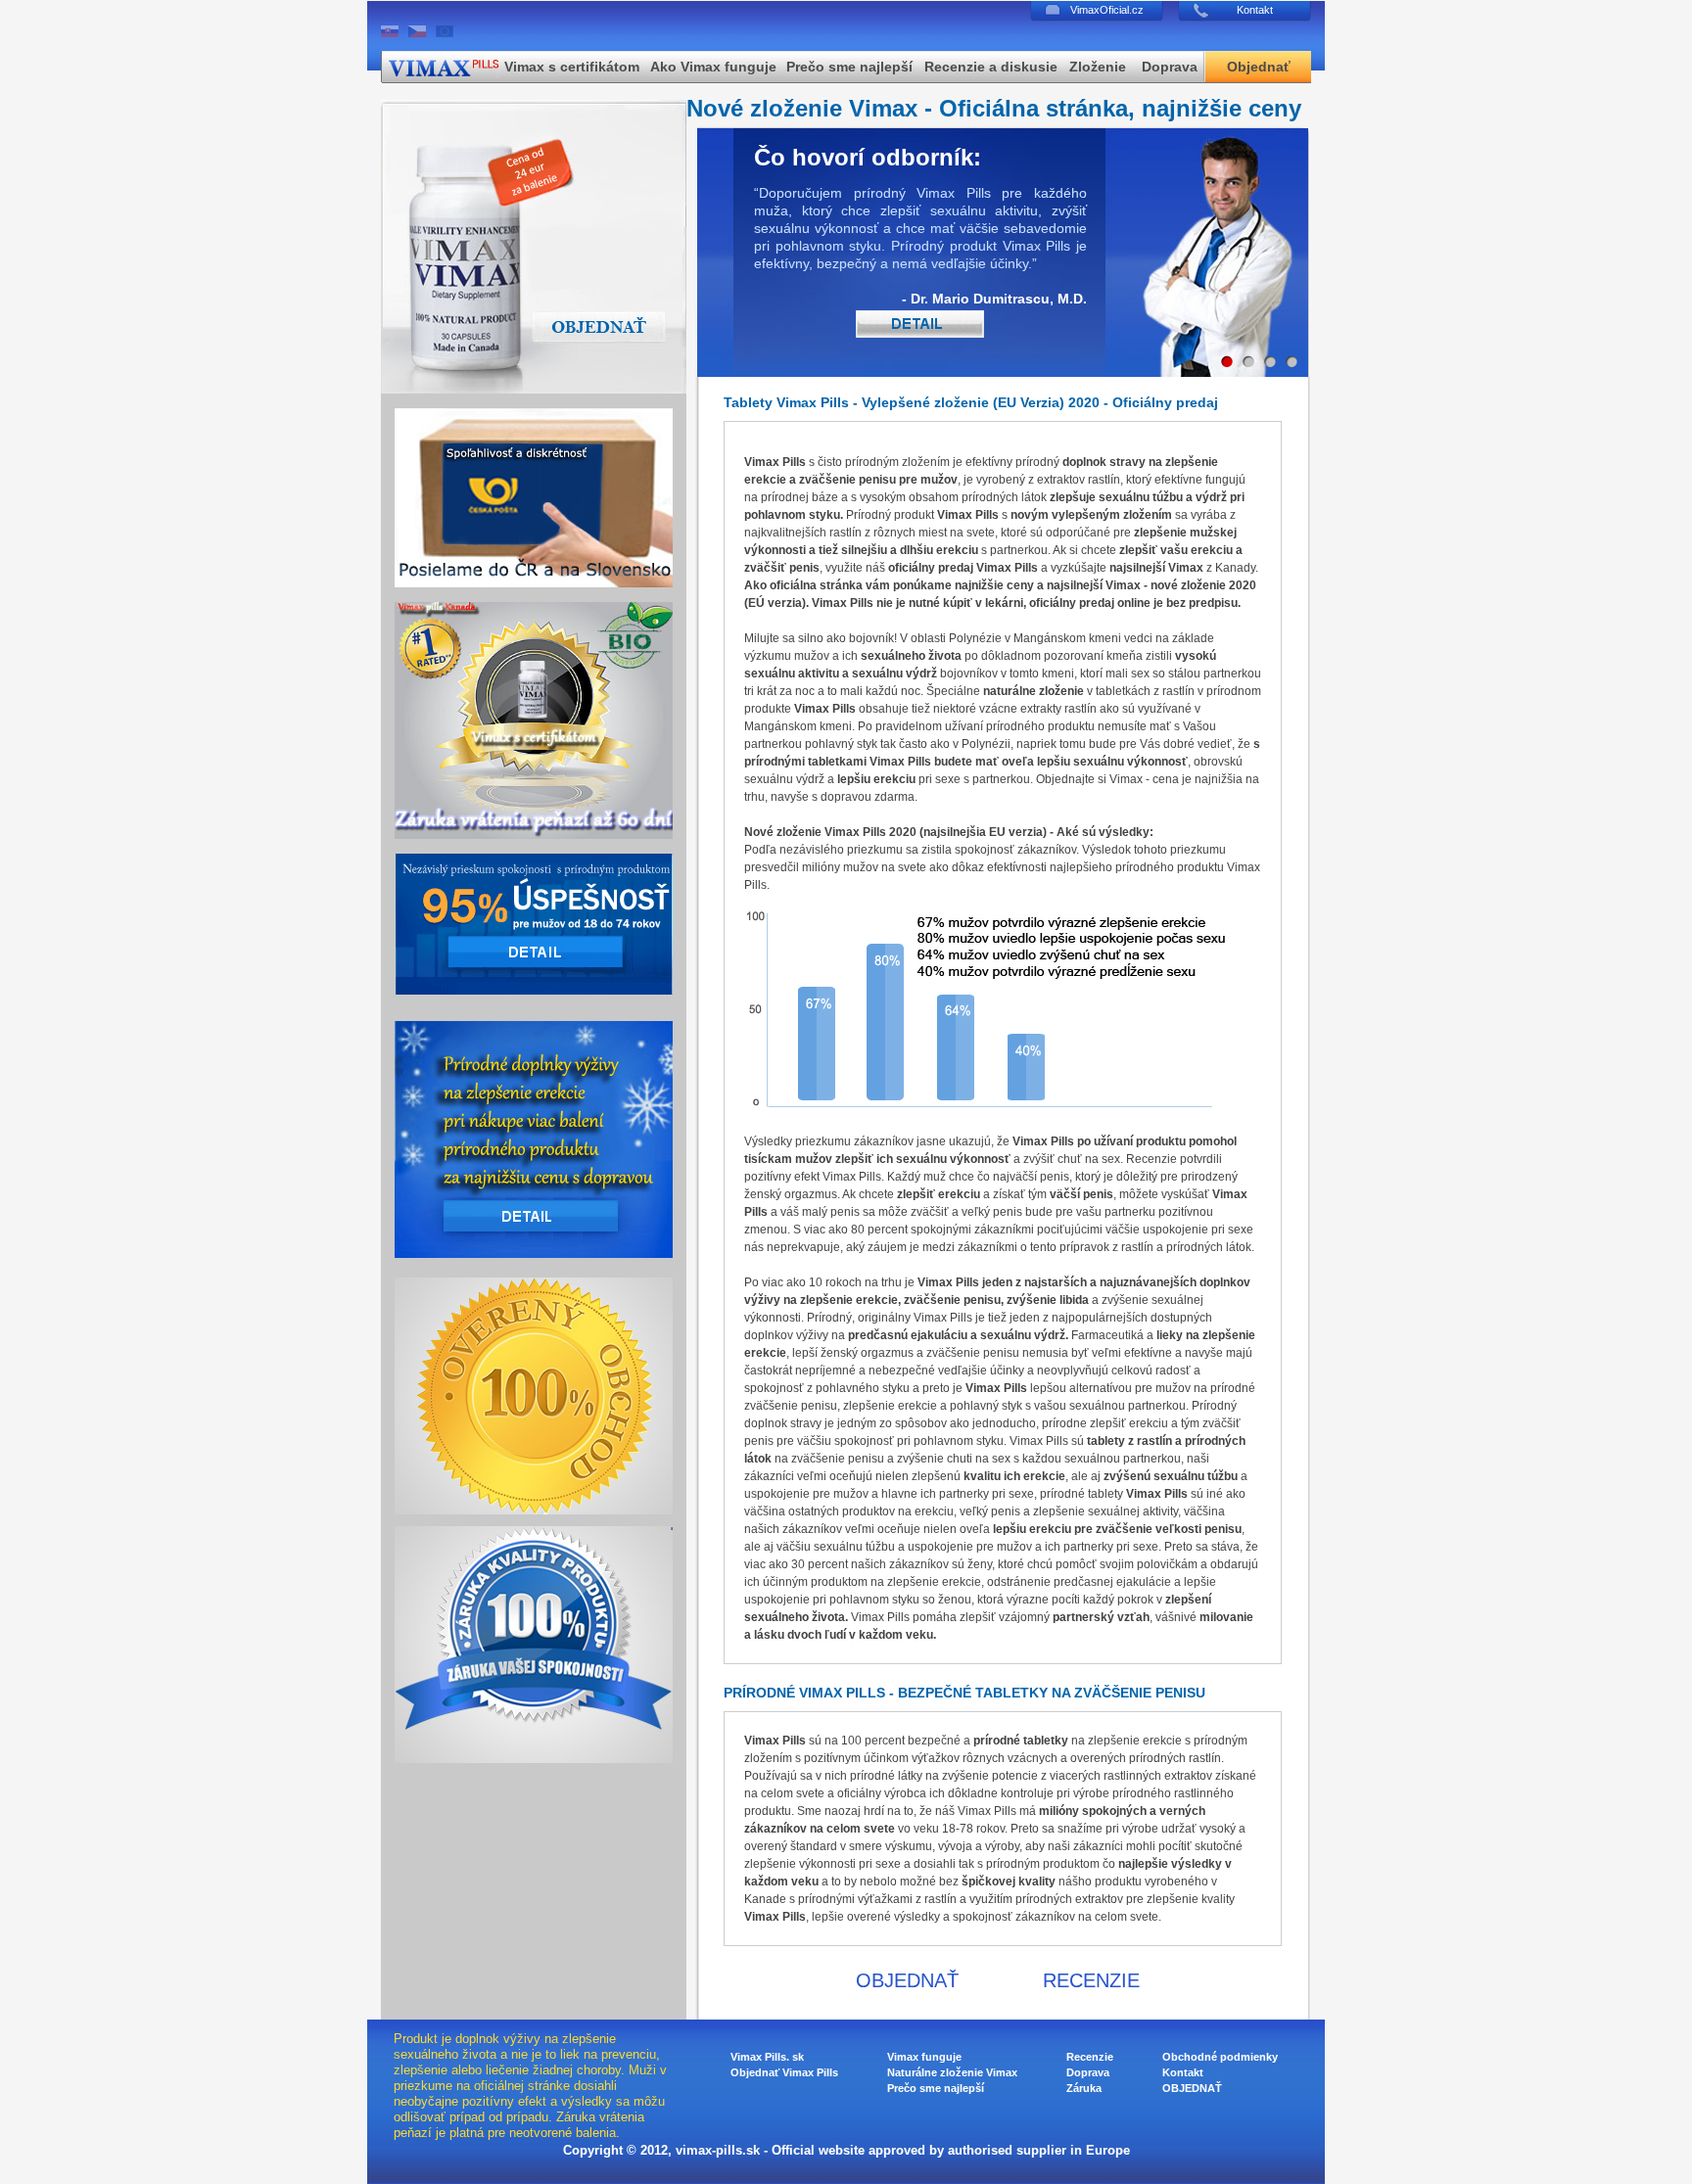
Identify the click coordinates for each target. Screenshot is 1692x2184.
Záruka (1084, 2088)
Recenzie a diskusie (991, 67)
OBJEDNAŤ (907, 1980)
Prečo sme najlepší (849, 67)
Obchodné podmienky (1220, 2057)
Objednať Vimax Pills (784, 2072)
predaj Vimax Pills (988, 568)
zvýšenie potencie (990, 1776)
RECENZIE (1091, 1980)
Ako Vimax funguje (713, 67)
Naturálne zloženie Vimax (952, 2072)
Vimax (955, 515)
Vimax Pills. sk (767, 2057)
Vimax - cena (1144, 779)
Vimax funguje (924, 2057)
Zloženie (1098, 67)
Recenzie (1151, 1159)
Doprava (1170, 67)
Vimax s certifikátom (572, 67)
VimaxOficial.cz (1107, 10)
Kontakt (1255, 10)
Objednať (1259, 67)
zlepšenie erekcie (1135, 1741)
